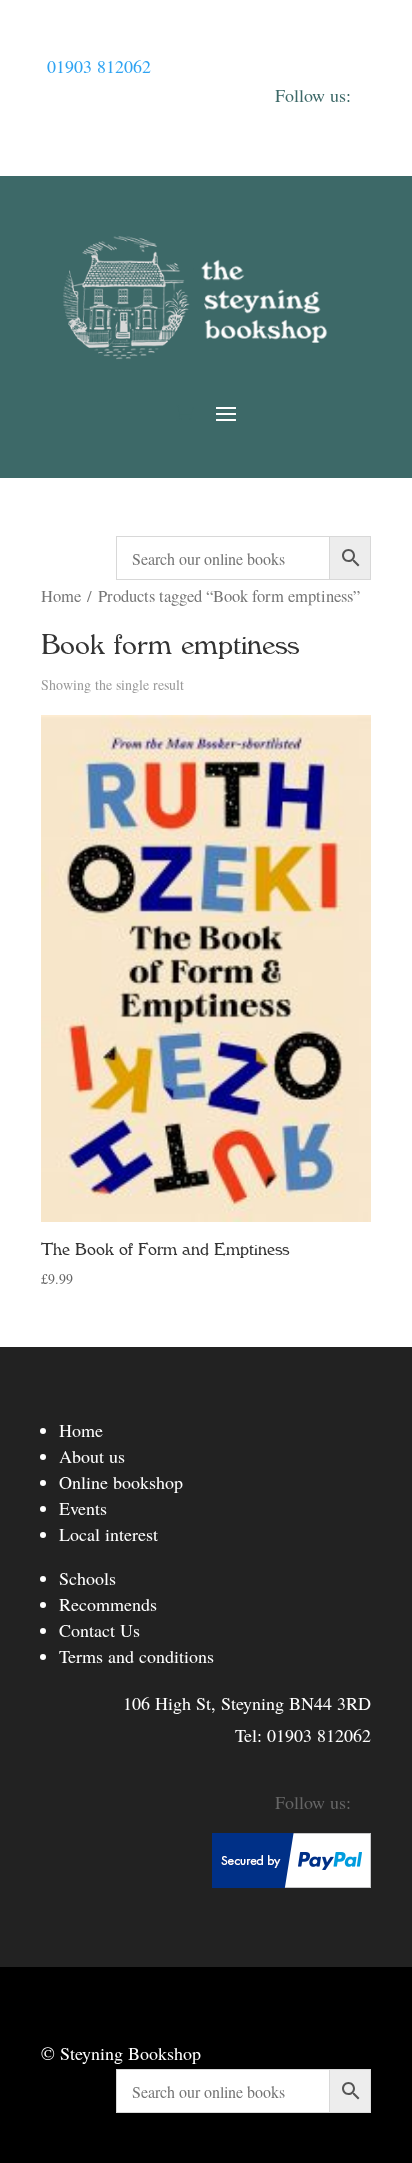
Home (61, 596)
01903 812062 (99, 66)
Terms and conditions (136, 1656)
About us (92, 1456)
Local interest (108, 1534)
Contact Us (99, 1630)
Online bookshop (121, 1482)
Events (83, 1508)
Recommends (108, 1604)
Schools (87, 1578)
